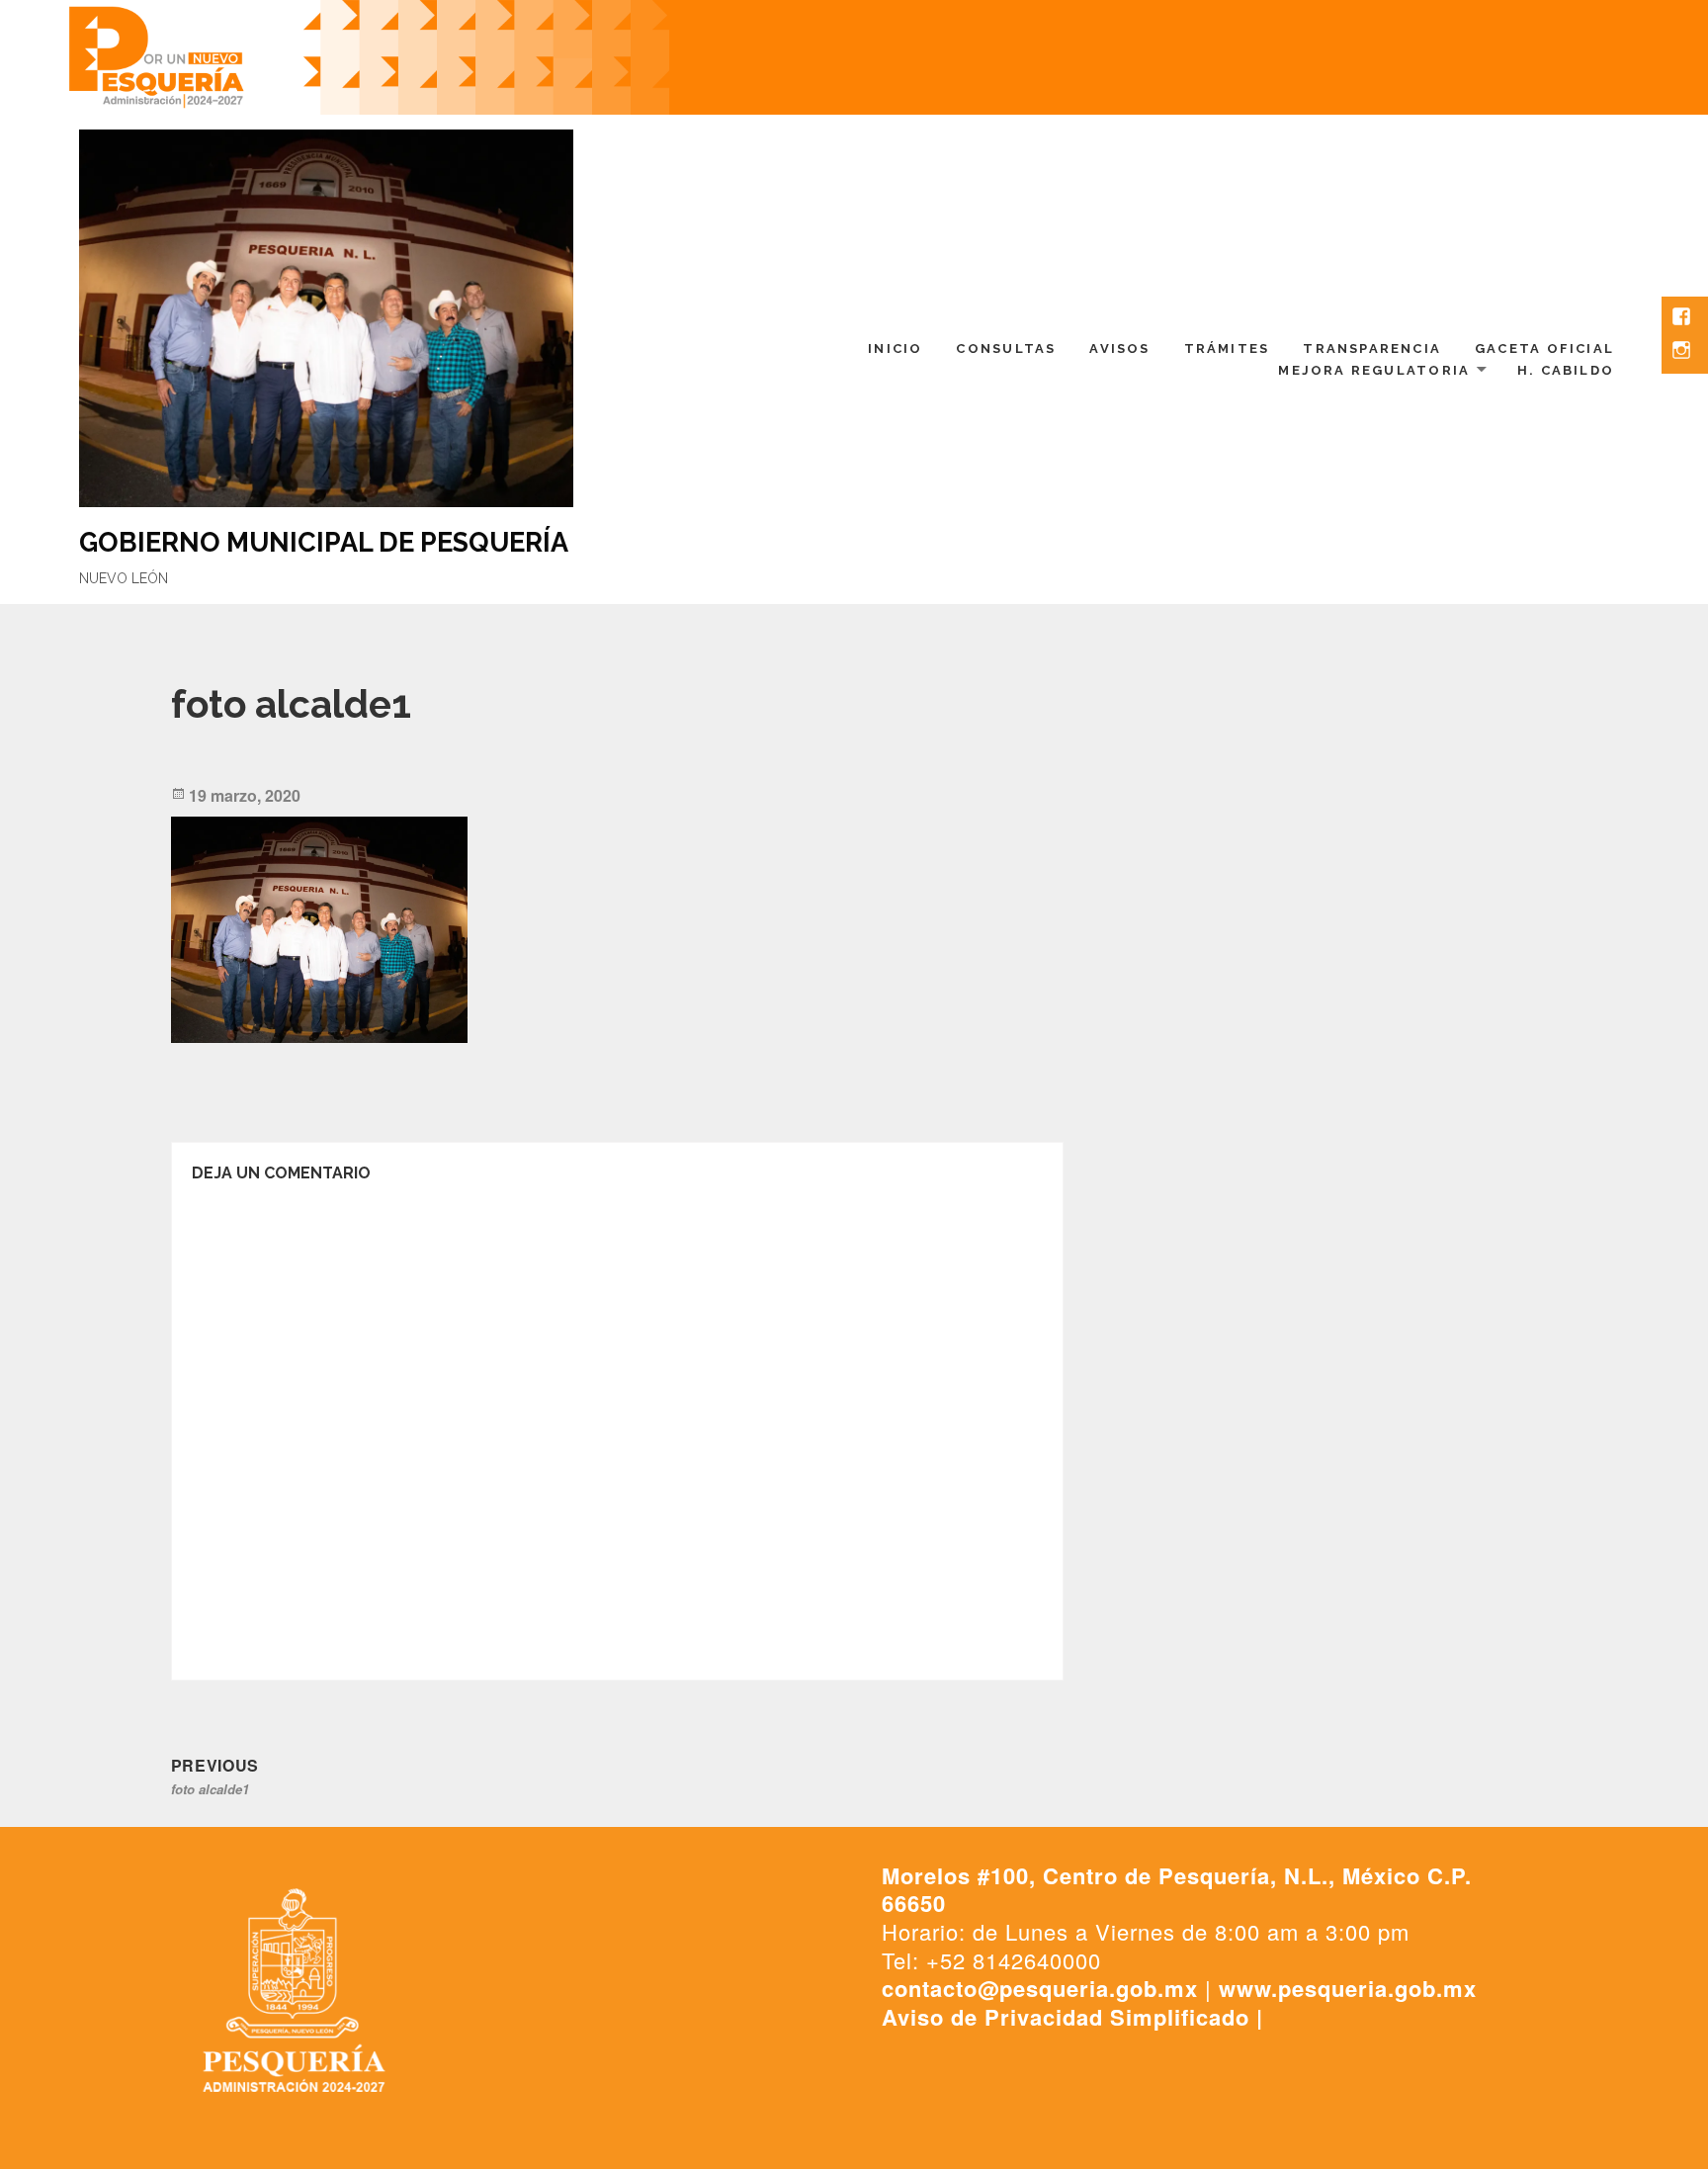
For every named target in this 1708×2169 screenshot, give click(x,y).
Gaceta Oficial (1544, 348)
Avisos (1119, 348)
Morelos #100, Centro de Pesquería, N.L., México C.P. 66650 (1177, 1890)
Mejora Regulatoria (1374, 370)
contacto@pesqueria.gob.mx (1040, 1988)
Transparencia (1372, 348)
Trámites (1227, 348)
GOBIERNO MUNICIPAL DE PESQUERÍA (324, 542)
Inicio (895, 348)
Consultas (1006, 348)
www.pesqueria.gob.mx (1348, 1988)
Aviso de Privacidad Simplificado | (1072, 2017)
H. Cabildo (1566, 370)
